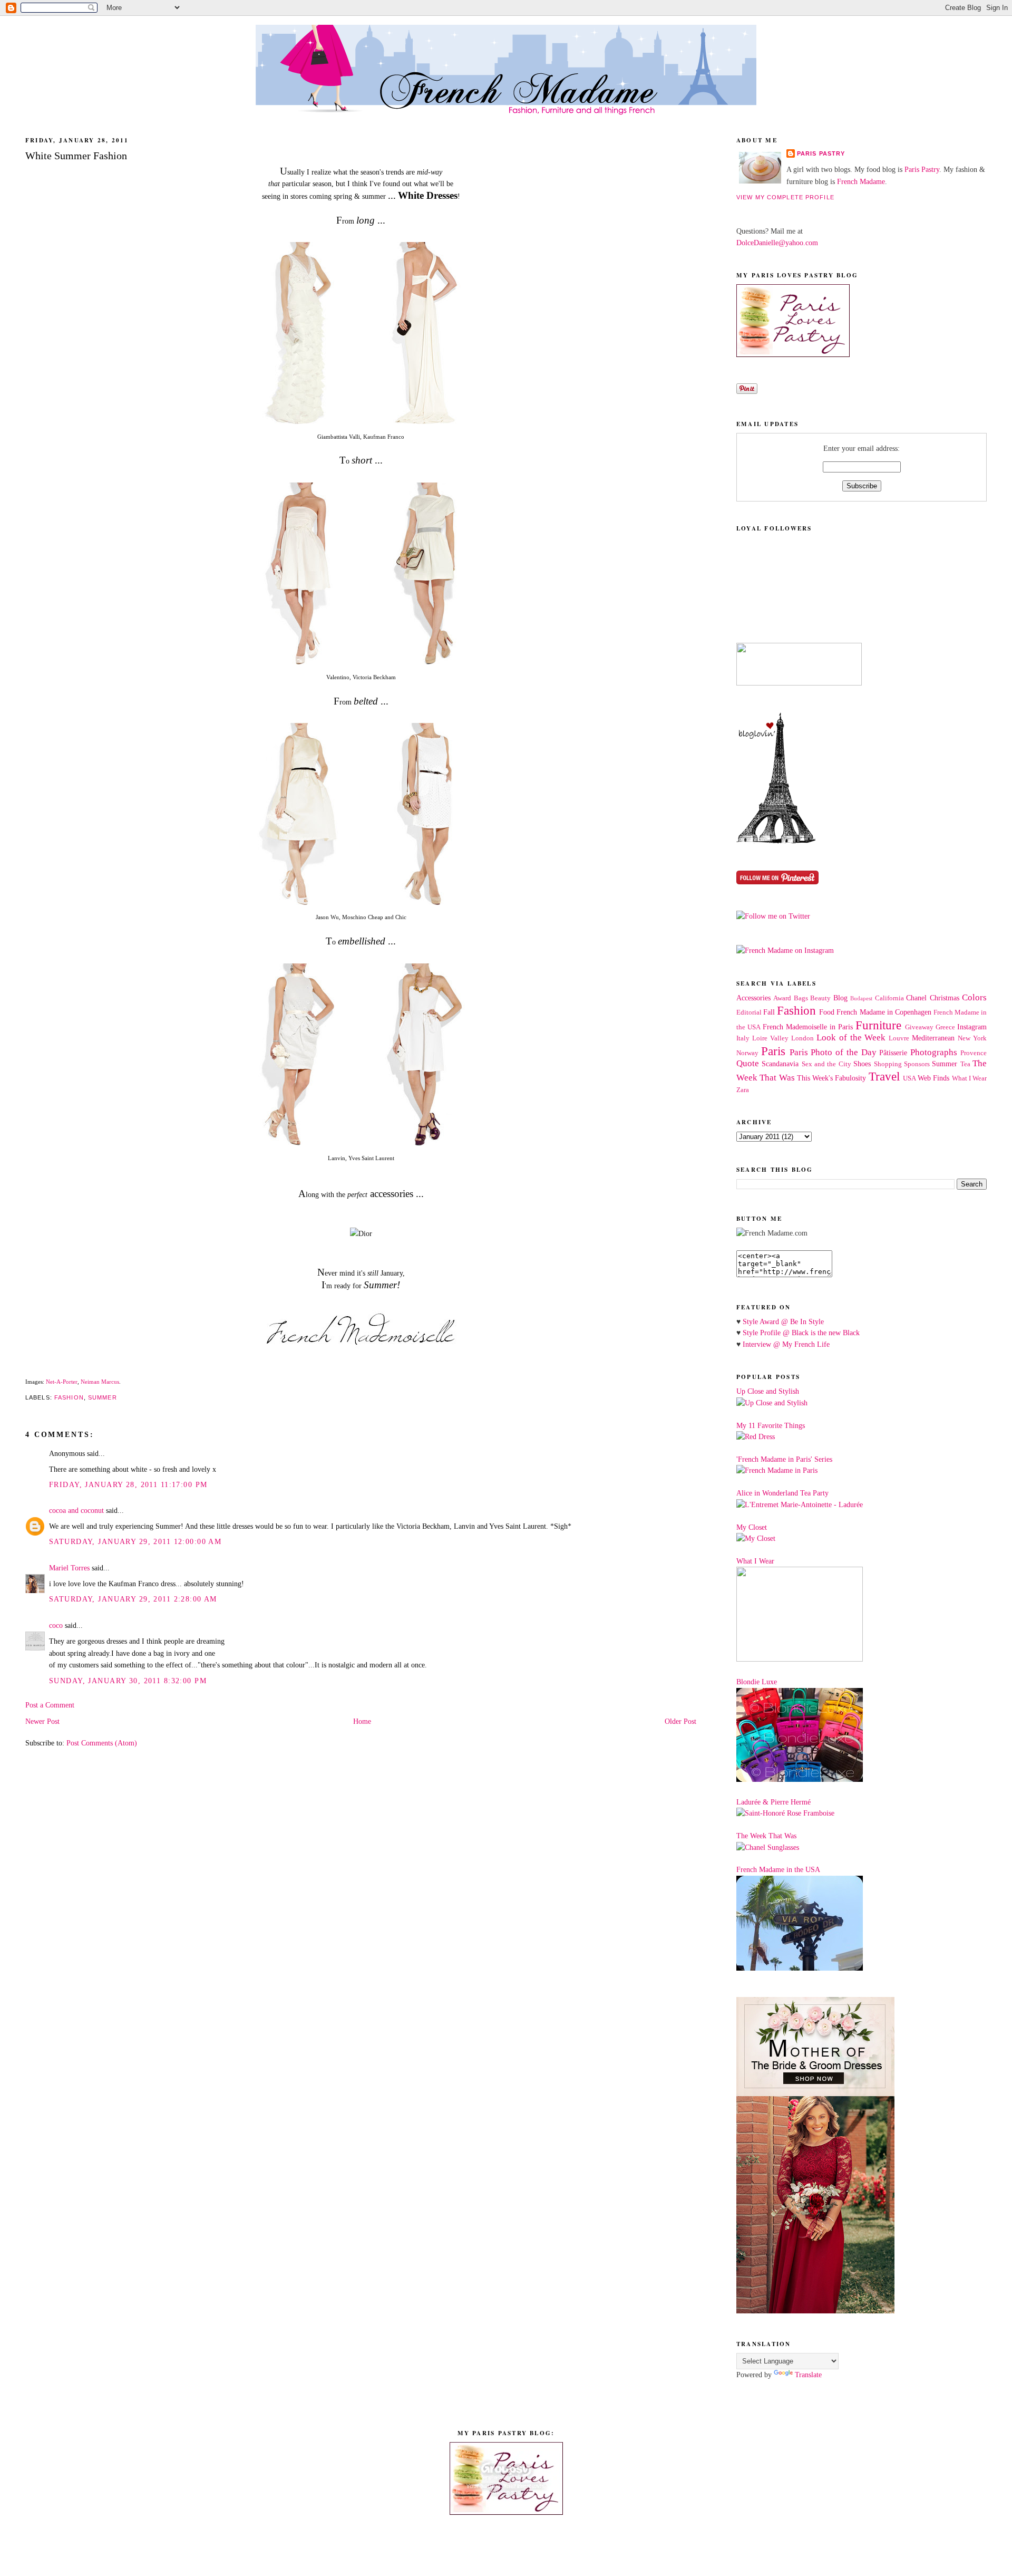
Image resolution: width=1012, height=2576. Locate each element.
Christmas (945, 998)
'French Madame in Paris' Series (784, 1459)
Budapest (861, 998)
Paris (773, 1051)
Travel (884, 1077)
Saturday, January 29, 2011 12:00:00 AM (135, 1541)
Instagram (972, 1027)
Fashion (69, 1397)
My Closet (752, 1527)
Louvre (899, 1038)
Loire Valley (770, 1038)
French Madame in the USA (778, 1869)
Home (362, 1721)
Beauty (820, 998)
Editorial (749, 1012)
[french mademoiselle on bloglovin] (776, 841)
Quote (748, 1063)
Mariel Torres (69, 1568)
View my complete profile (785, 197)
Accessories (753, 998)
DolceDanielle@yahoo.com (777, 243)
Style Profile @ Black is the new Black (801, 1333)
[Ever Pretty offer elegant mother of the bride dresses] (815, 2311)
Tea (965, 1064)
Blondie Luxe (757, 1682)
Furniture (878, 1025)
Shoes (862, 1064)
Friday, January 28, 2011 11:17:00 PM (128, 1484)
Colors (974, 997)
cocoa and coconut (77, 1510)
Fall (769, 1012)
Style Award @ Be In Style (783, 1321)
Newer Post (42, 1721)
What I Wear (970, 1078)
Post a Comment (50, 1705)
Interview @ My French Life (786, 1344)
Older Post (680, 1721)
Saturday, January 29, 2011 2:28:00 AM (133, 1599)
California (889, 998)
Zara (743, 1090)
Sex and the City (826, 1064)
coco (56, 1625)
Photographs (934, 1052)
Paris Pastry (821, 153)
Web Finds (933, 1078)
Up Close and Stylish (768, 1391)
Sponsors (917, 1064)
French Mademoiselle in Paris (808, 1027)
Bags (801, 998)
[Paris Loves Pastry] (793, 354)
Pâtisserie (893, 1053)
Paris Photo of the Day (833, 1052)
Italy (743, 1038)
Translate (808, 2375)
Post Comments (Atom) (102, 1743)
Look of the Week (851, 1038)
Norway (747, 1053)
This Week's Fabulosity (832, 1078)
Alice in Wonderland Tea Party (782, 1493)
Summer (103, 1397)
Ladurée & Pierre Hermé (773, 1802)
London (802, 1038)
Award (782, 998)
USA (909, 1078)
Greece (945, 1027)
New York (972, 1038)
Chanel (916, 998)
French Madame (861, 181)
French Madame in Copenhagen (884, 1012)
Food (827, 1012)
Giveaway (919, 1027)
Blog (840, 998)
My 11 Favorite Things (771, 1425)
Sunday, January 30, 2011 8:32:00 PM (128, 1681)
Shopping (888, 1064)
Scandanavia (780, 1064)
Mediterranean (933, 1038)
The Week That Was (766, 1836)
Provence (974, 1053)
